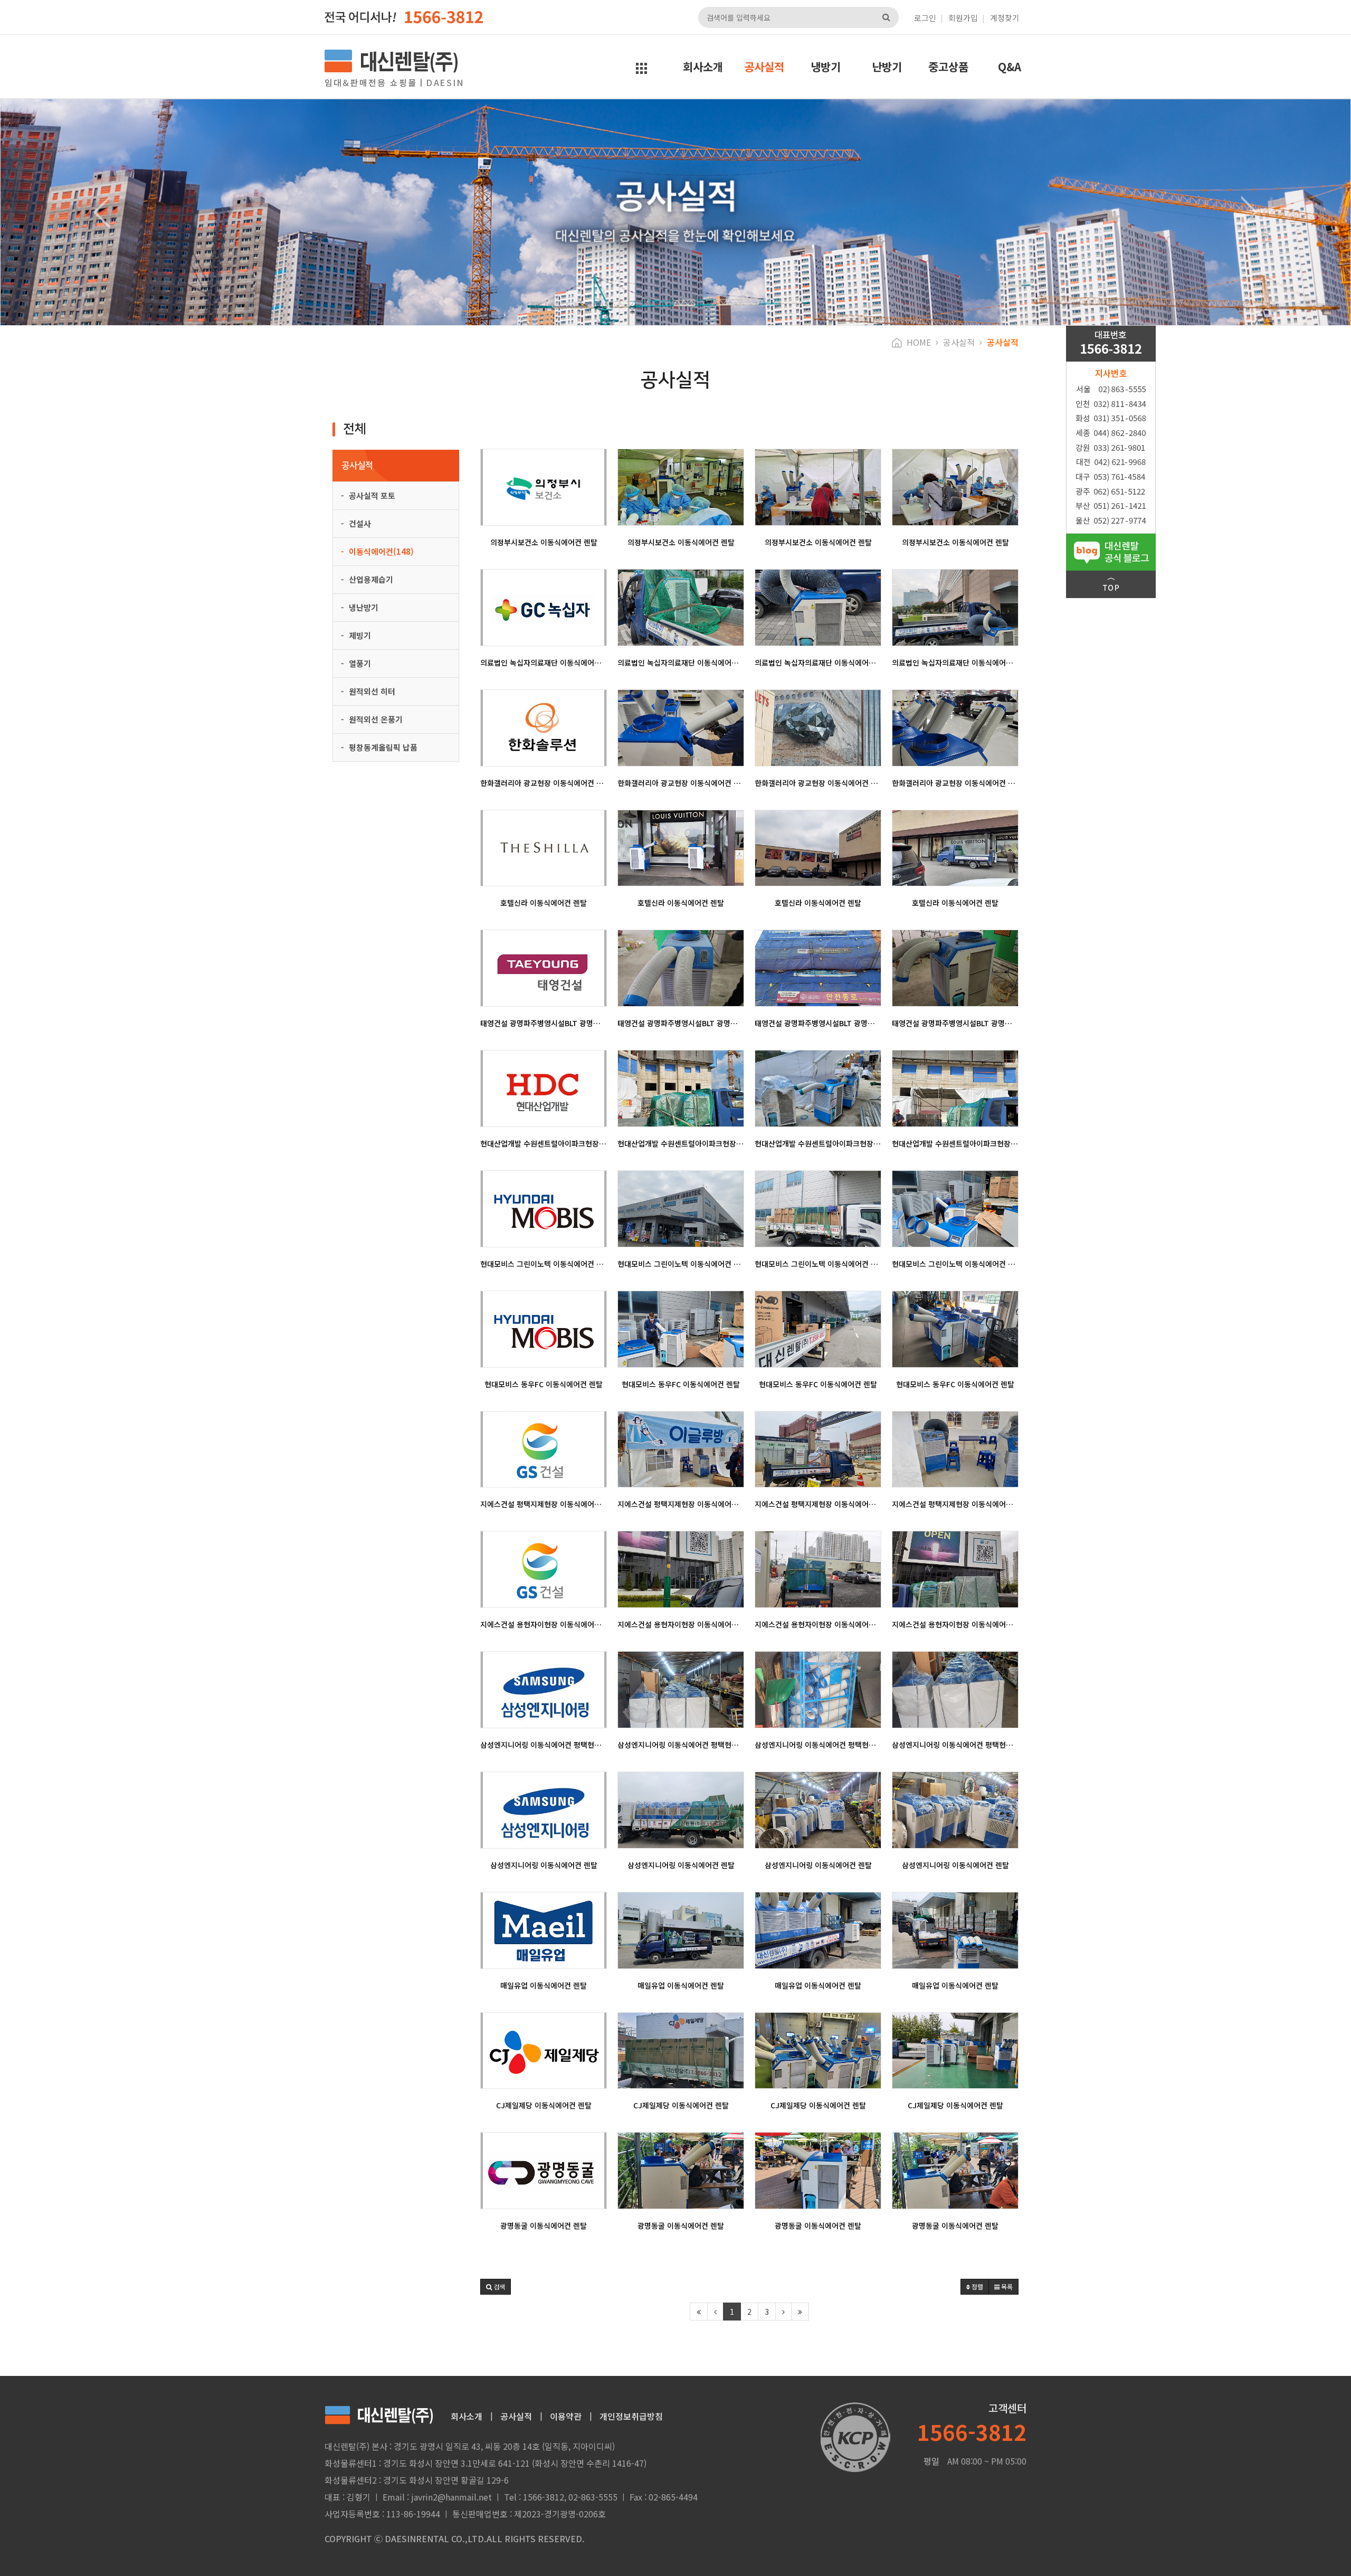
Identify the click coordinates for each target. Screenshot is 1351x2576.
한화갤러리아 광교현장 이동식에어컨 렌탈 (544, 783)
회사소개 (703, 67)
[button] (101, 212)
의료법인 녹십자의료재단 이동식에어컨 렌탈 (544, 662)
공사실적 (764, 67)
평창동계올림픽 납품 (382, 747)
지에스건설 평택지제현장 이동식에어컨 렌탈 (544, 1504)
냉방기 (826, 67)
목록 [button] (1006, 2286)
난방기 (887, 67)
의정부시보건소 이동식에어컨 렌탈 (544, 542)
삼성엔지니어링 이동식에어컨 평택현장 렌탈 (544, 1745)
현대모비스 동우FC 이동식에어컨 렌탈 (544, 1384)
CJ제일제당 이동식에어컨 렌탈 (544, 2105)
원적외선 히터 (371, 691)
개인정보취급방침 (631, 2416)
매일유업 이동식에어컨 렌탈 (544, 1985)
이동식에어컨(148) (380, 551)
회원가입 (963, 18)
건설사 (359, 523)
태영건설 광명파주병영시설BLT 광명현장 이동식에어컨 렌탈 (544, 1023)
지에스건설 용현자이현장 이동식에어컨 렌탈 (544, 1624)
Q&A (1010, 67)
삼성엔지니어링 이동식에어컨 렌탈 (544, 1865)
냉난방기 (363, 607)
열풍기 (359, 663)
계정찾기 (1005, 18)
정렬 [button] (977, 2286)
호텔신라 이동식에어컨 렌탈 (544, 903)
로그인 (925, 18)
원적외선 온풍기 (375, 719)
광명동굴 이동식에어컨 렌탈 (544, 2225)
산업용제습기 (370, 579)
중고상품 (948, 67)
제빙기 (359, 635)
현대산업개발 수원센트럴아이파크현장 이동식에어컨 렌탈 (544, 1143)
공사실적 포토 (371, 495)
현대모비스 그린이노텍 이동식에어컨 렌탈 (544, 1264)
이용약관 (566, 2416)
